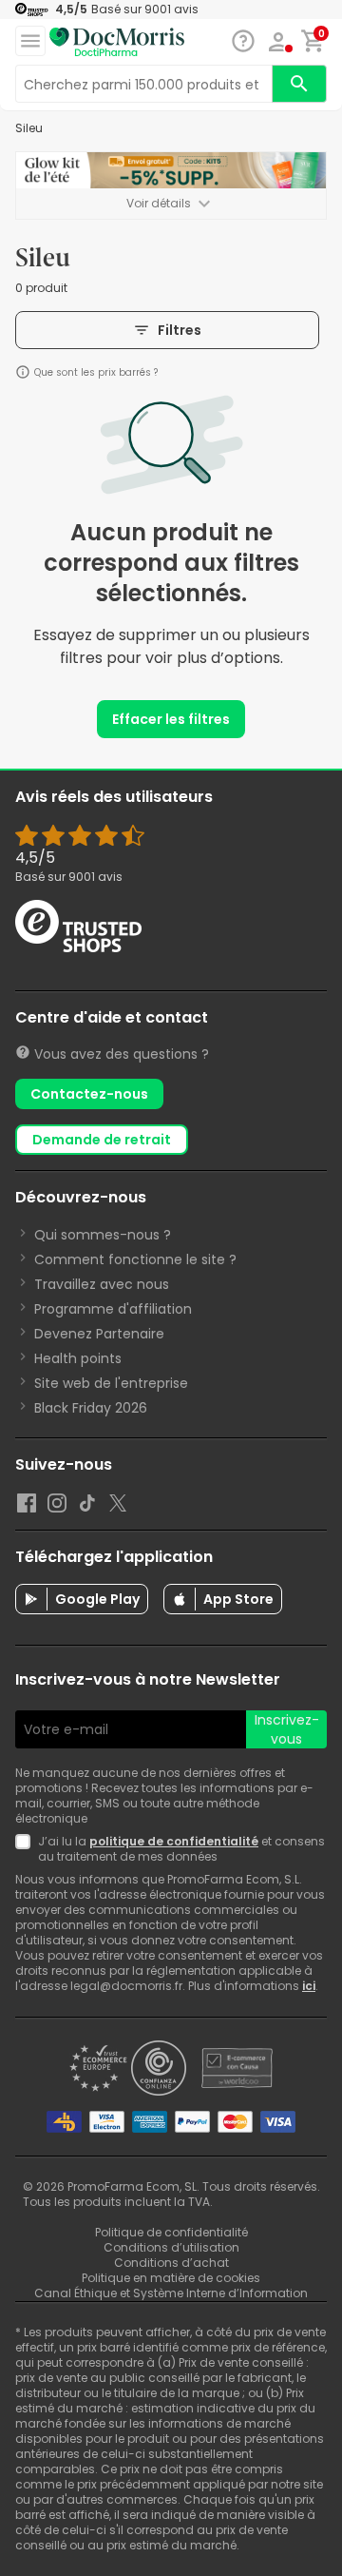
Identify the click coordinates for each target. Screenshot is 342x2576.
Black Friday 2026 (91, 1408)
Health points (78, 1358)
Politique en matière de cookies (171, 2278)
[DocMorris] (117, 41)
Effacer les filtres (171, 719)
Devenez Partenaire (99, 1334)
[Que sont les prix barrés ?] (23, 372)
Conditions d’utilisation (171, 2247)
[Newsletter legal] (27, 1849)
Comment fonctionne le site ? (135, 1259)
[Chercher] (299, 84)
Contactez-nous (89, 1094)
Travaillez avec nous (102, 1284)
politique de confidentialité (174, 1841)
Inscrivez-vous (287, 1729)
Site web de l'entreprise (111, 1383)
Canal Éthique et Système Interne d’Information (171, 2293)
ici (309, 1986)
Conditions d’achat (171, 2263)
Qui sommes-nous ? (103, 1235)
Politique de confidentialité (171, 2232)
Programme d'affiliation (113, 1309)
